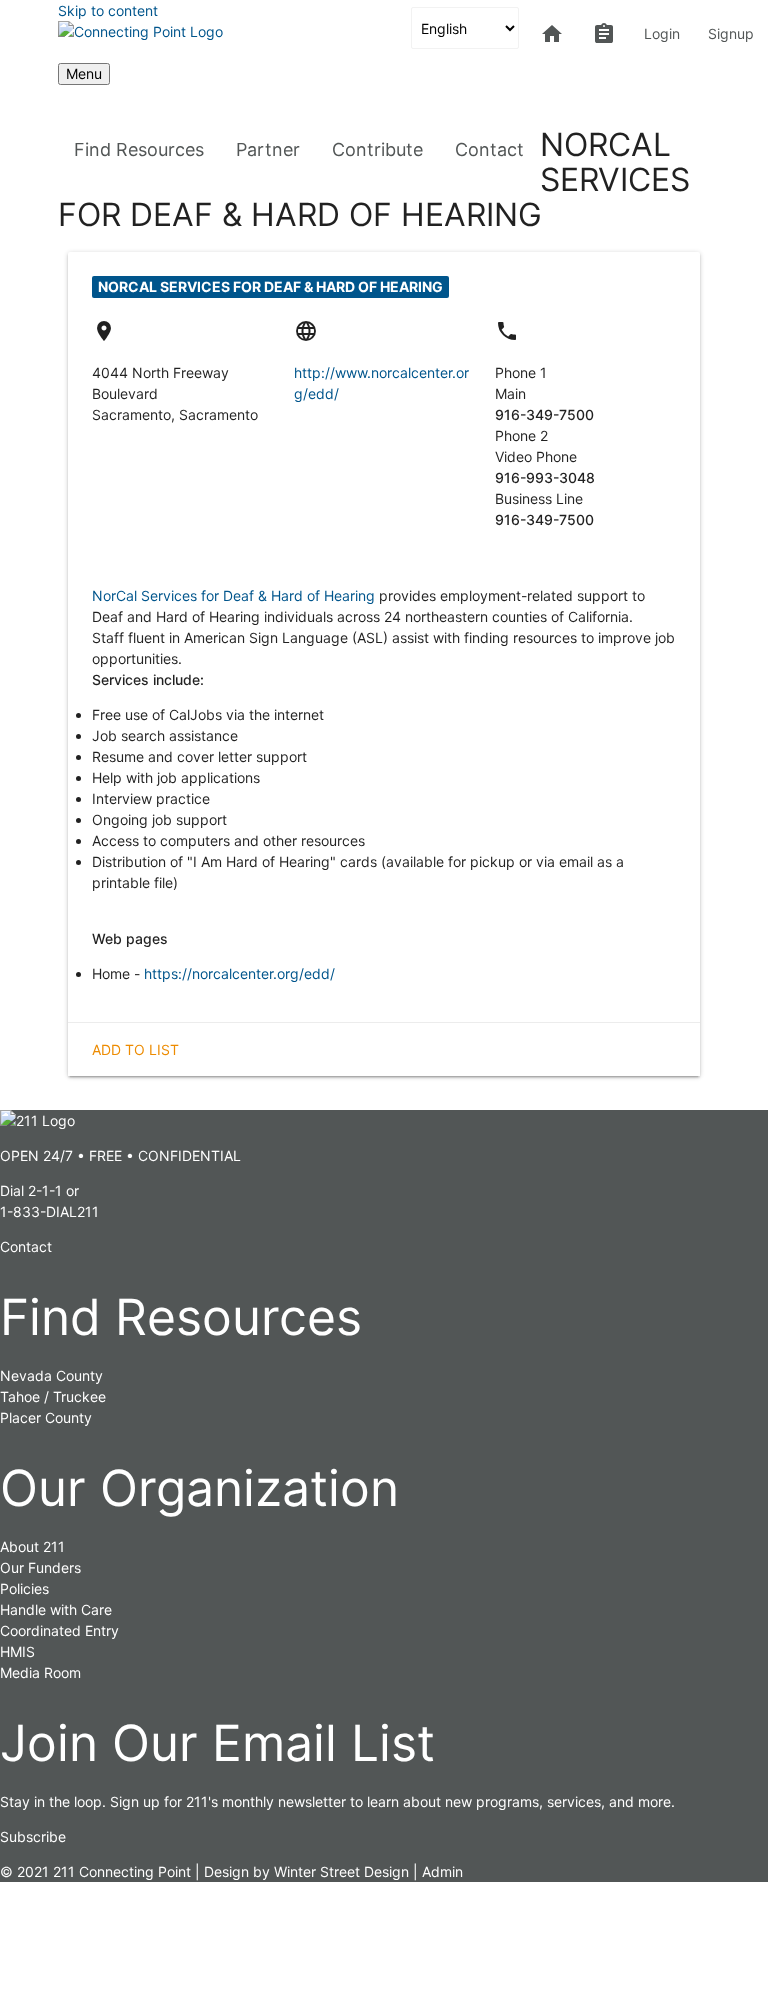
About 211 (32, 1546)
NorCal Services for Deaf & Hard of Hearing (233, 595)
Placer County (46, 1417)
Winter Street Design (341, 1871)
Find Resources (139, 149)
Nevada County (51, 1375)
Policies (24, 1588)
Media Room (40, 1672)
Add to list (135, 1049)
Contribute (377, 149)
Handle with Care (56, 1609)
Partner (268, 149)
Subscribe (33, 1836)
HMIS (17, 1651)
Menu (84, 73)
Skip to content (108, 10)
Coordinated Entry (59, 1630)
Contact (489, 149)
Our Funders (40, 1567)
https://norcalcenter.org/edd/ (239, 973)
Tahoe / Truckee (53, 1396)
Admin (442, 1871)
